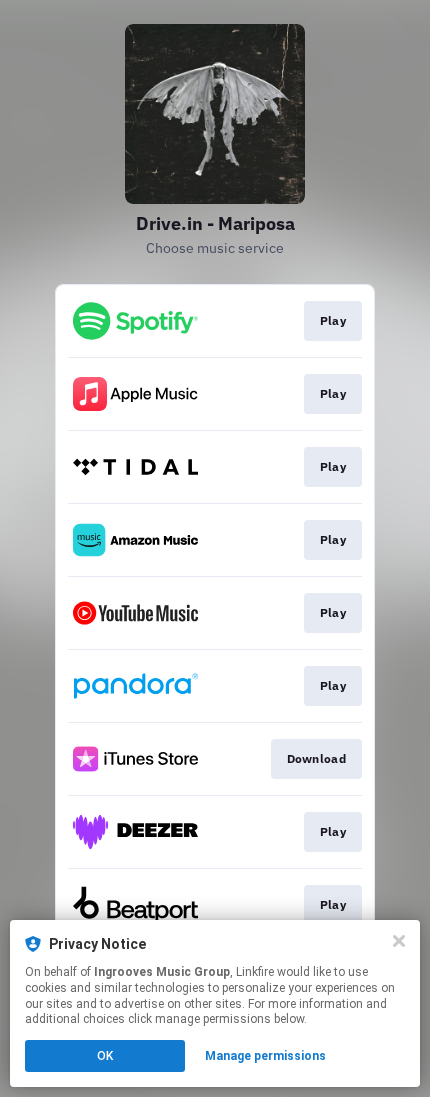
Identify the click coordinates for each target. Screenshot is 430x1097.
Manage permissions (265, 1056)
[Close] (399, 941)
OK (105, 1056)
